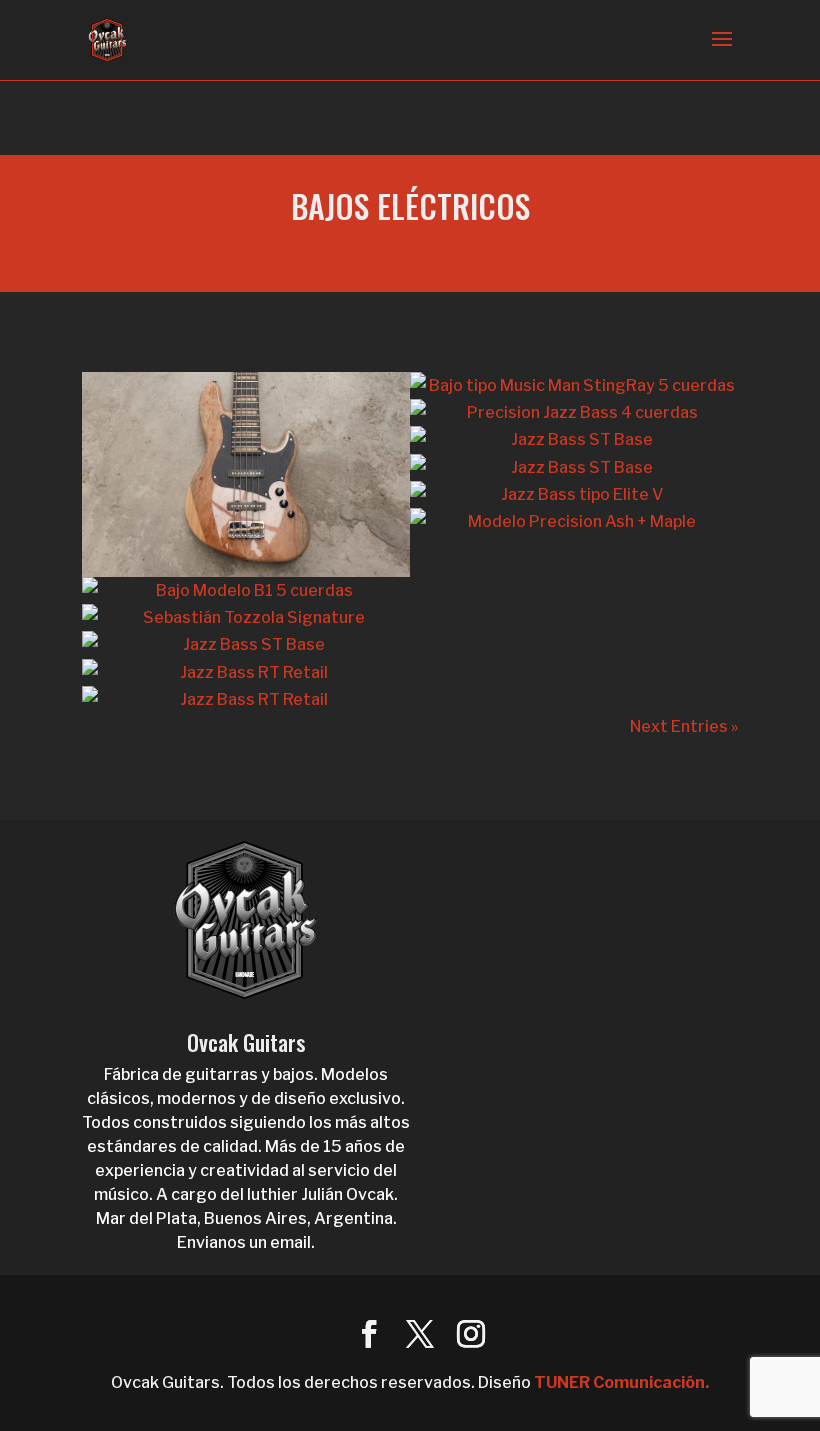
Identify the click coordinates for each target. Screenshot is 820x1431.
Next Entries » (684, 726)
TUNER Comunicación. (621, 1382)
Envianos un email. (246, 1242)
